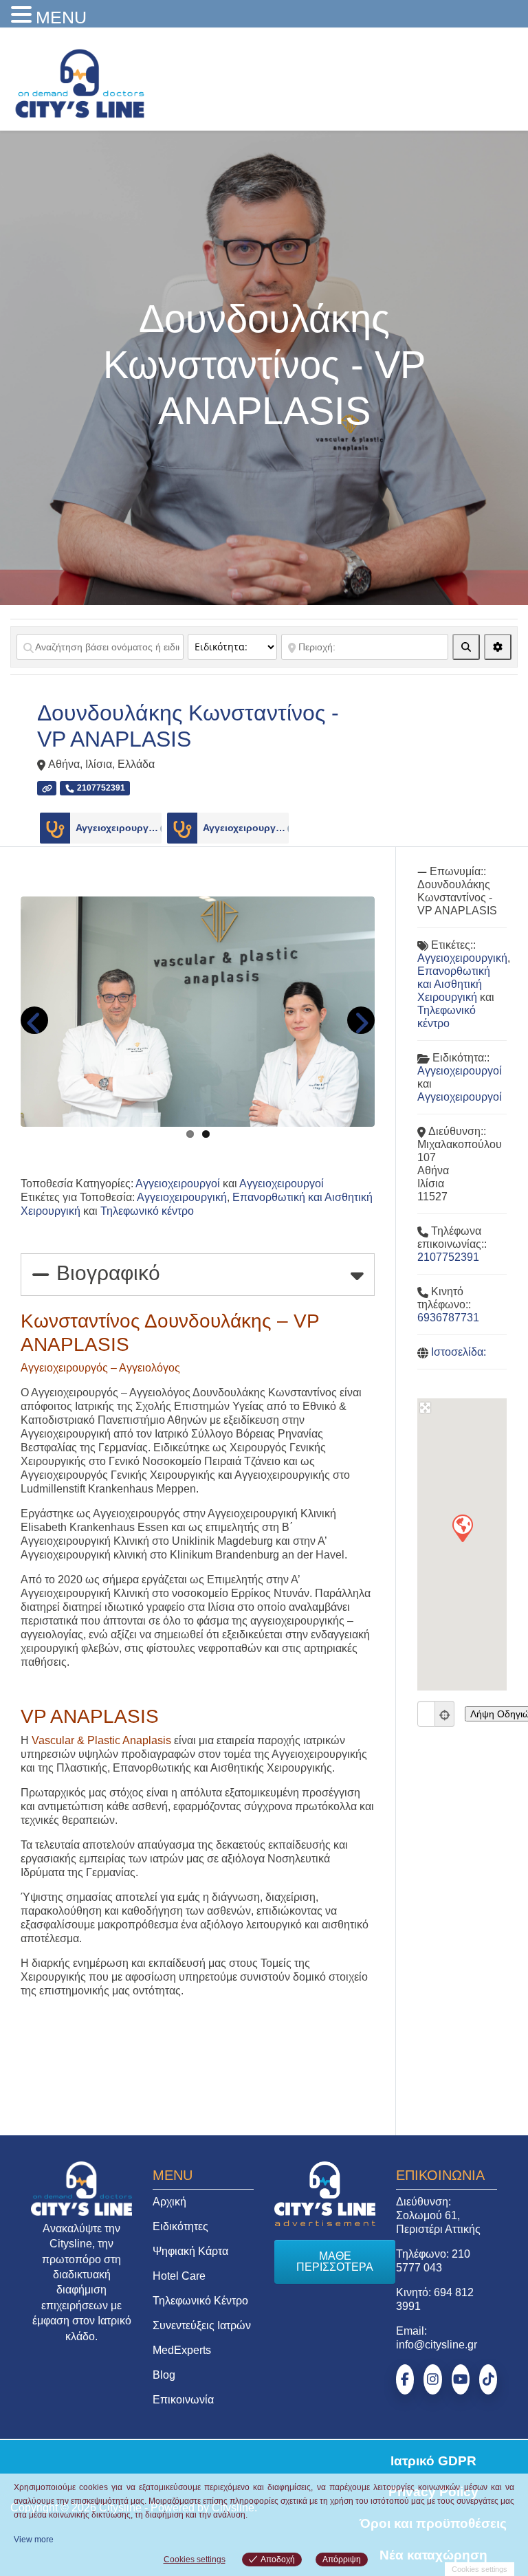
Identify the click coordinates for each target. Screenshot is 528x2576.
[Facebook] (405, 2379)
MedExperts (182, 2350)
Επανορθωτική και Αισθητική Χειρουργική (454, 984)
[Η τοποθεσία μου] (445, 1714)
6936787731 (448, 1318)
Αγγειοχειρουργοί (119, 828)
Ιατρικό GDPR (433, 2461)
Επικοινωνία (183, 2400)
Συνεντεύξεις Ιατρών (202, 2325)
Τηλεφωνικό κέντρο (147, 1211)
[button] (462, 1528)
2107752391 (448, 1257)
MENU (61, 17)
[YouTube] (461, 2379)
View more (34, 2540)
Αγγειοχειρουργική (182, 1197)
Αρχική (169, 2202)
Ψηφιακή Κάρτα (190, 2251)
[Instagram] (432, 2379)
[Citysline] (80, 82)
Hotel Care (179, 2276)
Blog (164, 2375)
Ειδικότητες (180, 2226)
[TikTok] (488, 2379)
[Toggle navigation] (498, 80)
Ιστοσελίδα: (459, 1352)
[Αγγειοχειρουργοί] (55, 828)
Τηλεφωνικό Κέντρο (200, 2301)
